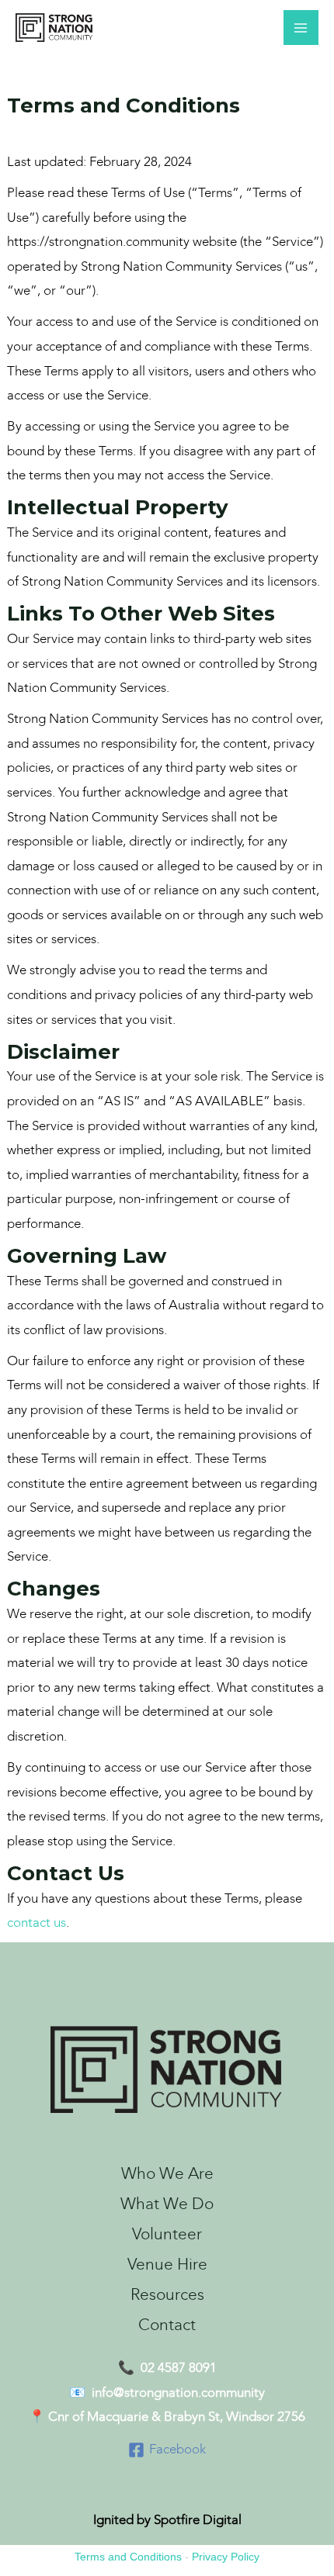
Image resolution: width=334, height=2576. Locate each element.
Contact (167, 2325)
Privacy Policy (226, 2557)
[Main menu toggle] (301, 28)
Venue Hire (167, 2265)
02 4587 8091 (179, 2368)
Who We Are (167, 2174)
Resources (167, 2295)
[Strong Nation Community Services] (54, 28)
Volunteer (167, 2234)
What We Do (167, 2204)
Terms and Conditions (128, 2557)
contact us (37, 1923)
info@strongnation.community (178, 2393)
